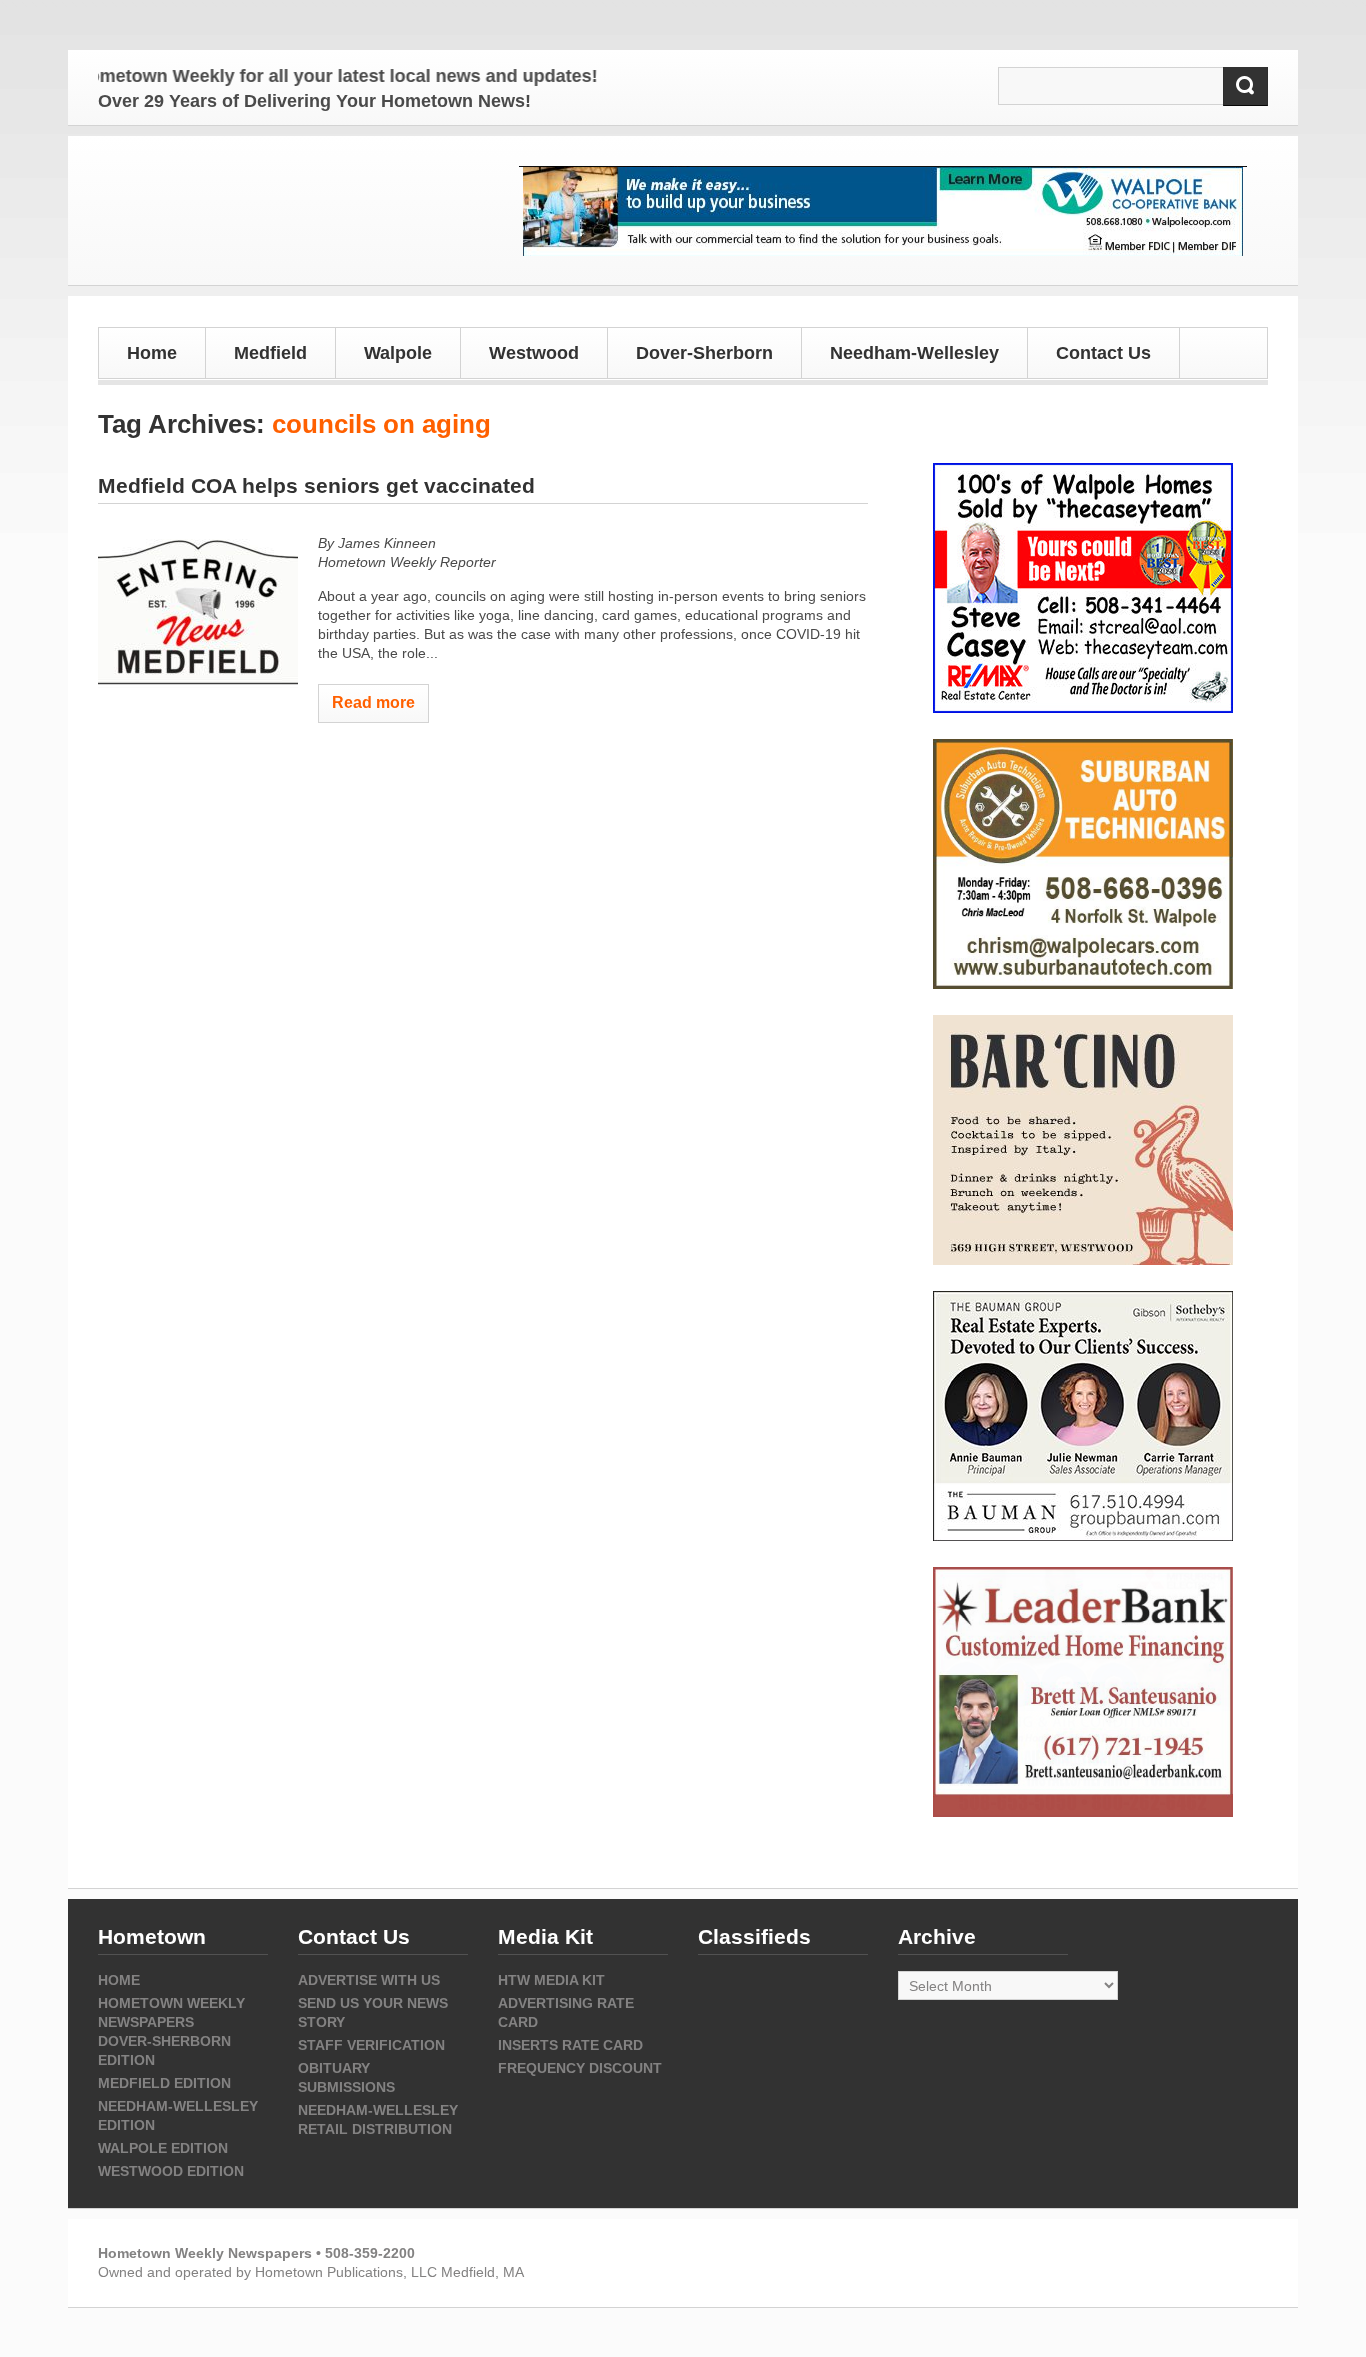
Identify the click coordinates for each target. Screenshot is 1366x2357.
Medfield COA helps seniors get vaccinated (316, 485)
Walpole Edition (163, 2148)
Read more (373, 702)
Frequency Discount (580, 2068)
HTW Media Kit (551, 1980)
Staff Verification (371, 2045)
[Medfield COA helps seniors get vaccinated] (198, 614)
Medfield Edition (164, 2083)
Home (152, 353)
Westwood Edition (171, 2171)
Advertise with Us (369, 1980)
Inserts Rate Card (570, 2045)
